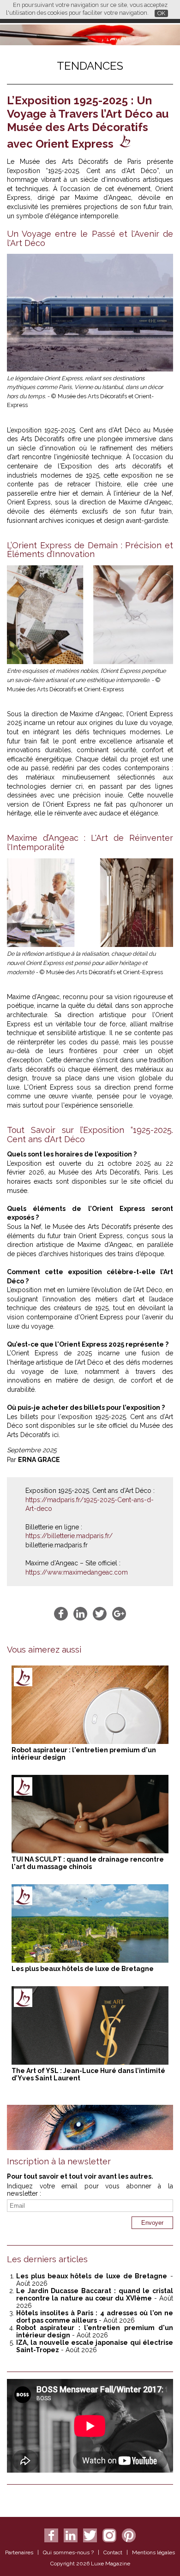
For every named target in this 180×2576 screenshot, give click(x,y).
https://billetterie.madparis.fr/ (69, 1536)
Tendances (90, 66)
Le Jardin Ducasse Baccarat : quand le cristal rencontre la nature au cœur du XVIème (95, 2294)
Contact (113, 2552)
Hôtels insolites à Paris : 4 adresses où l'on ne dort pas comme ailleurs (95, 2317)
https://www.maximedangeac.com (77, 1572)
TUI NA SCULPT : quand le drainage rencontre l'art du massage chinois (88, 1863)
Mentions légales (153, 2552)
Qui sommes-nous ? (68, 2552)
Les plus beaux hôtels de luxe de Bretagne (83, 1969)
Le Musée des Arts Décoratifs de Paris (77, 162)
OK (161, 13)
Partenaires (19, 2552)
